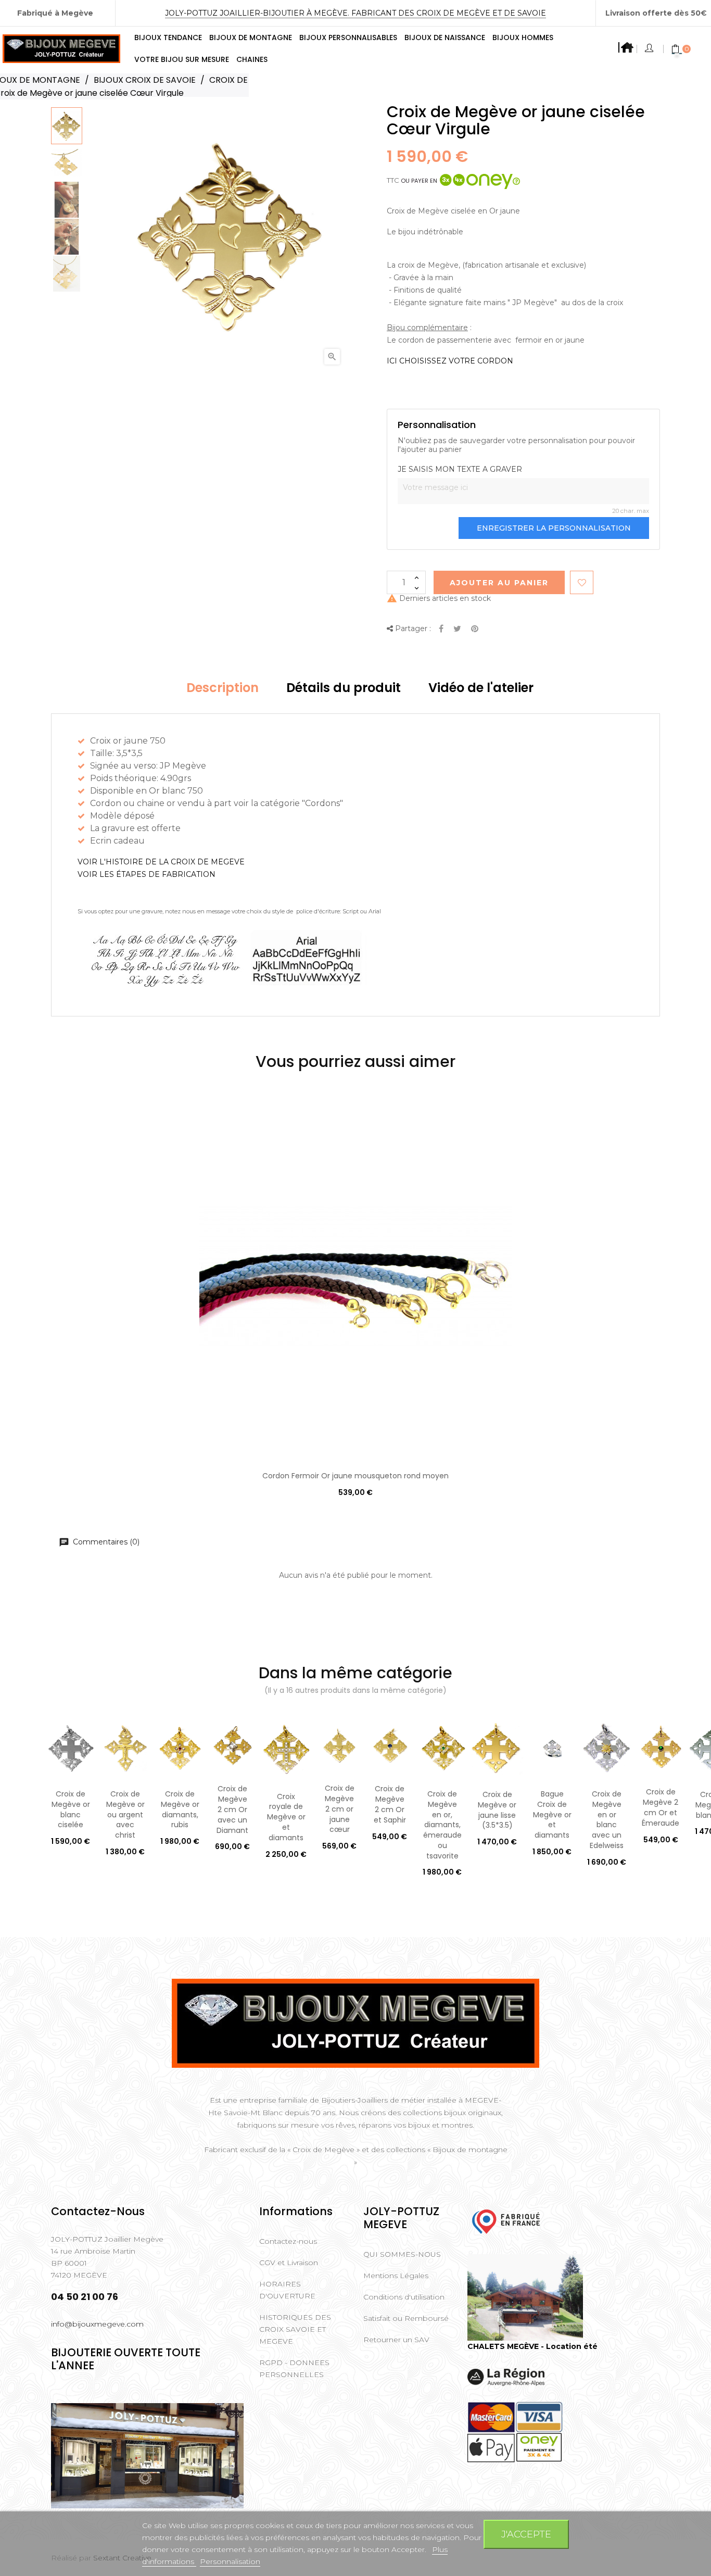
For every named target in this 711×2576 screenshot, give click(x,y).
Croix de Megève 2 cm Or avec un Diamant (232, 1809)
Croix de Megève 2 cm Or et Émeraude (661, 1807)
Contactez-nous (288, 2241)
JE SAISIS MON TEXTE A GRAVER (460, 469)
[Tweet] (457, 629)
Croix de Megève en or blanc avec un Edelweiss (607, 1820)
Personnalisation (230, 2561)
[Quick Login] (650, 49)
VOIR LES (147, 874)
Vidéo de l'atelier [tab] (481, 688)
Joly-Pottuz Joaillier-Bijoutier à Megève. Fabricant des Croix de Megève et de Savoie (355, 13)
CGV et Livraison (289, 2263)
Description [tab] (223, 688)
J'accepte (526, 2534)
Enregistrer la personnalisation (554, 528)
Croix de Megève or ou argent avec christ (125, 1814)
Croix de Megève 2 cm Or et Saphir (390, 1804)
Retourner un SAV (396, 2340)
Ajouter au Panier (499, 583)
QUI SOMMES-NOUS (402, 2254)
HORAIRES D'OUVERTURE (287, 2290)
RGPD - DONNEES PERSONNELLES (294, 2368)
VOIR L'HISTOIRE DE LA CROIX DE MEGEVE (161, 862)
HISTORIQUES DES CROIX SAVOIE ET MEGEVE (295, 2329)
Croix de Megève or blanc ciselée (71, 1809)
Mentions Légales (396, 2276)
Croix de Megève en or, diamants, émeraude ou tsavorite (442, 1825)
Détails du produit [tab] (344, 688)
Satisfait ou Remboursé (406, 2318)
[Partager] (441, 629)
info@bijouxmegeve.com (97, 2324)
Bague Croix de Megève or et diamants (552, 1814)
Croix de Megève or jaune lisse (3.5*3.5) (497, 1810)
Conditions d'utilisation (404, 2297)
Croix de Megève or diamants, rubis (180, 1809)
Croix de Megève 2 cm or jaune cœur (340, 1809)
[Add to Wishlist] (582, 582)
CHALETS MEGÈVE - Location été (532, 2346)
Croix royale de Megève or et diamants (286, 1817)
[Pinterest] (475, 629)
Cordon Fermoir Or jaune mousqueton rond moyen (355, 1476)
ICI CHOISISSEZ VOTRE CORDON (450, 361)
